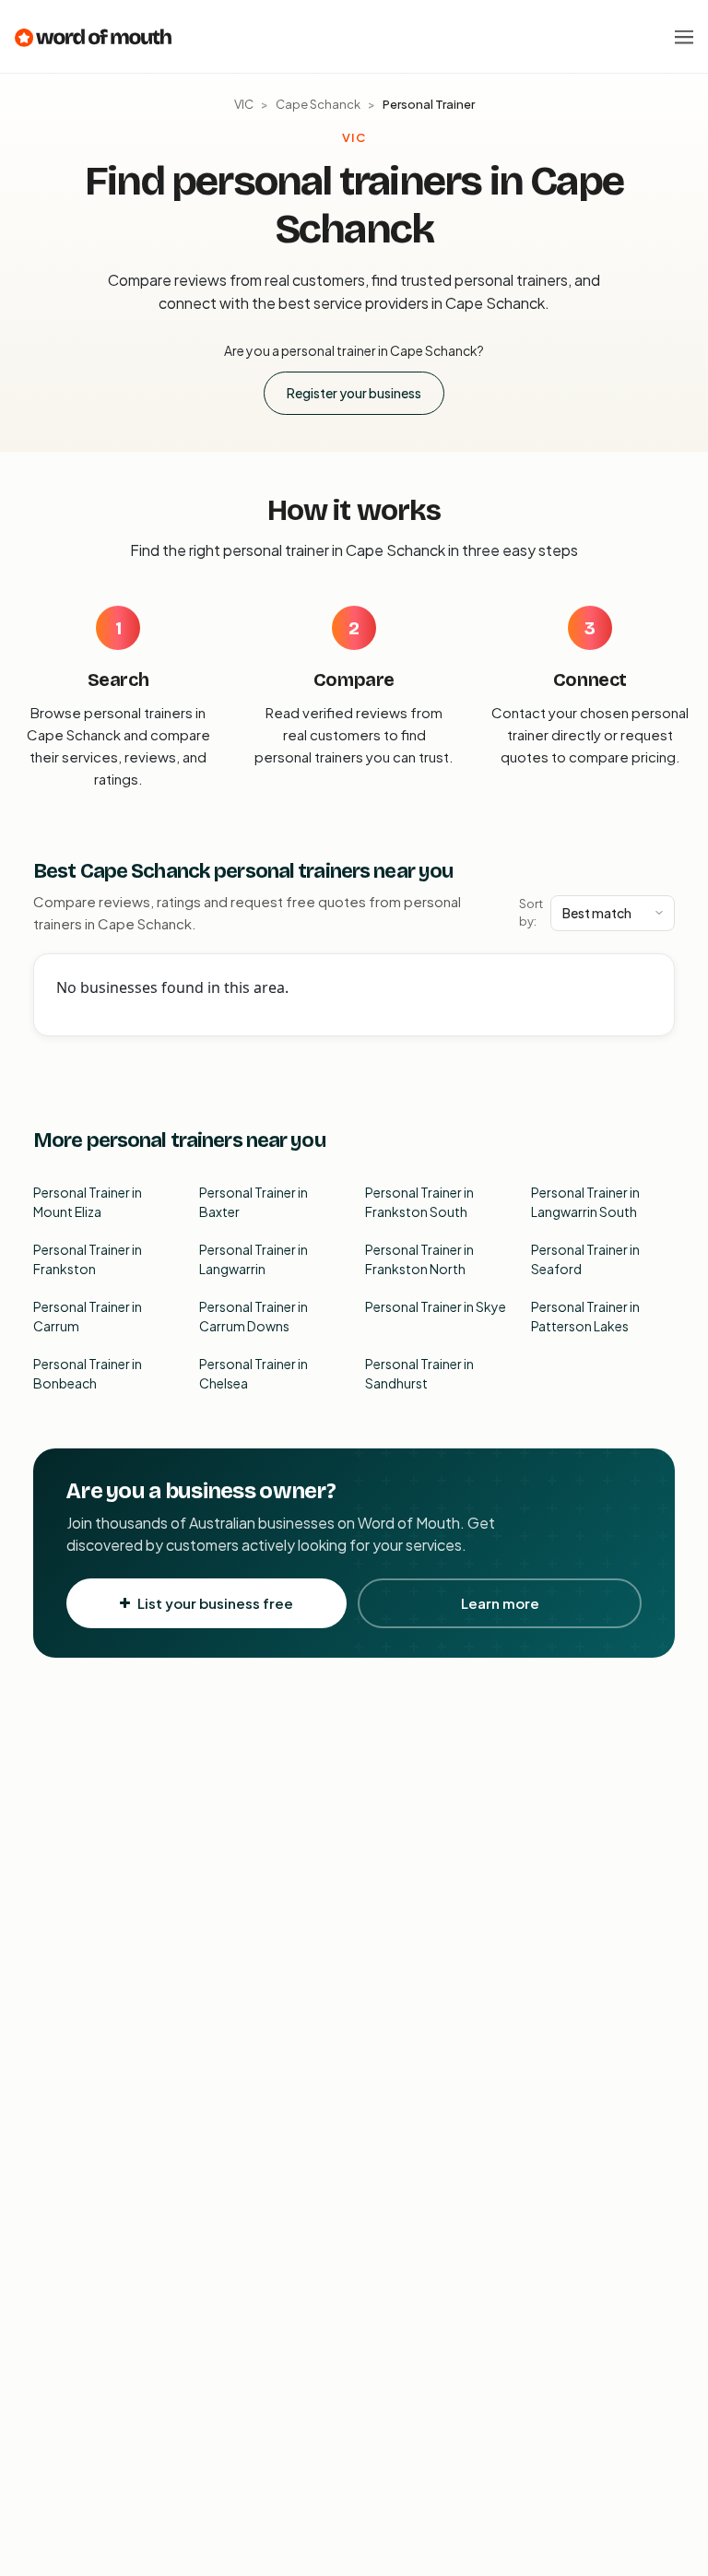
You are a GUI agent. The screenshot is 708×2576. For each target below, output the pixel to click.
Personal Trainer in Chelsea (254, 1373)
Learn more (500, 1603)
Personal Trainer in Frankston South (419, 1202)
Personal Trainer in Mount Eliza (88, 1202)
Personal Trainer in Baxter (254, 1202)
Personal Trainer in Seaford (585, 1259)
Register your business (354, 393)
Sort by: (531, 913)
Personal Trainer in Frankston (88, 1259)
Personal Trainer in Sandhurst (419, 1373)
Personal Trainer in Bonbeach (88, 1373)
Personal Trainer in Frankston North (419, 1259)
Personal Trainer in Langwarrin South (585, 1202)
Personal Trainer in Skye (436, 1306)
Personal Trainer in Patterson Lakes (585, 1316)
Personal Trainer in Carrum (88, 1316)
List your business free (215, 1603)
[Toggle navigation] (684, 37)
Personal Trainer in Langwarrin (254, 1259)
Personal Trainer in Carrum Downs (254, 1316)
